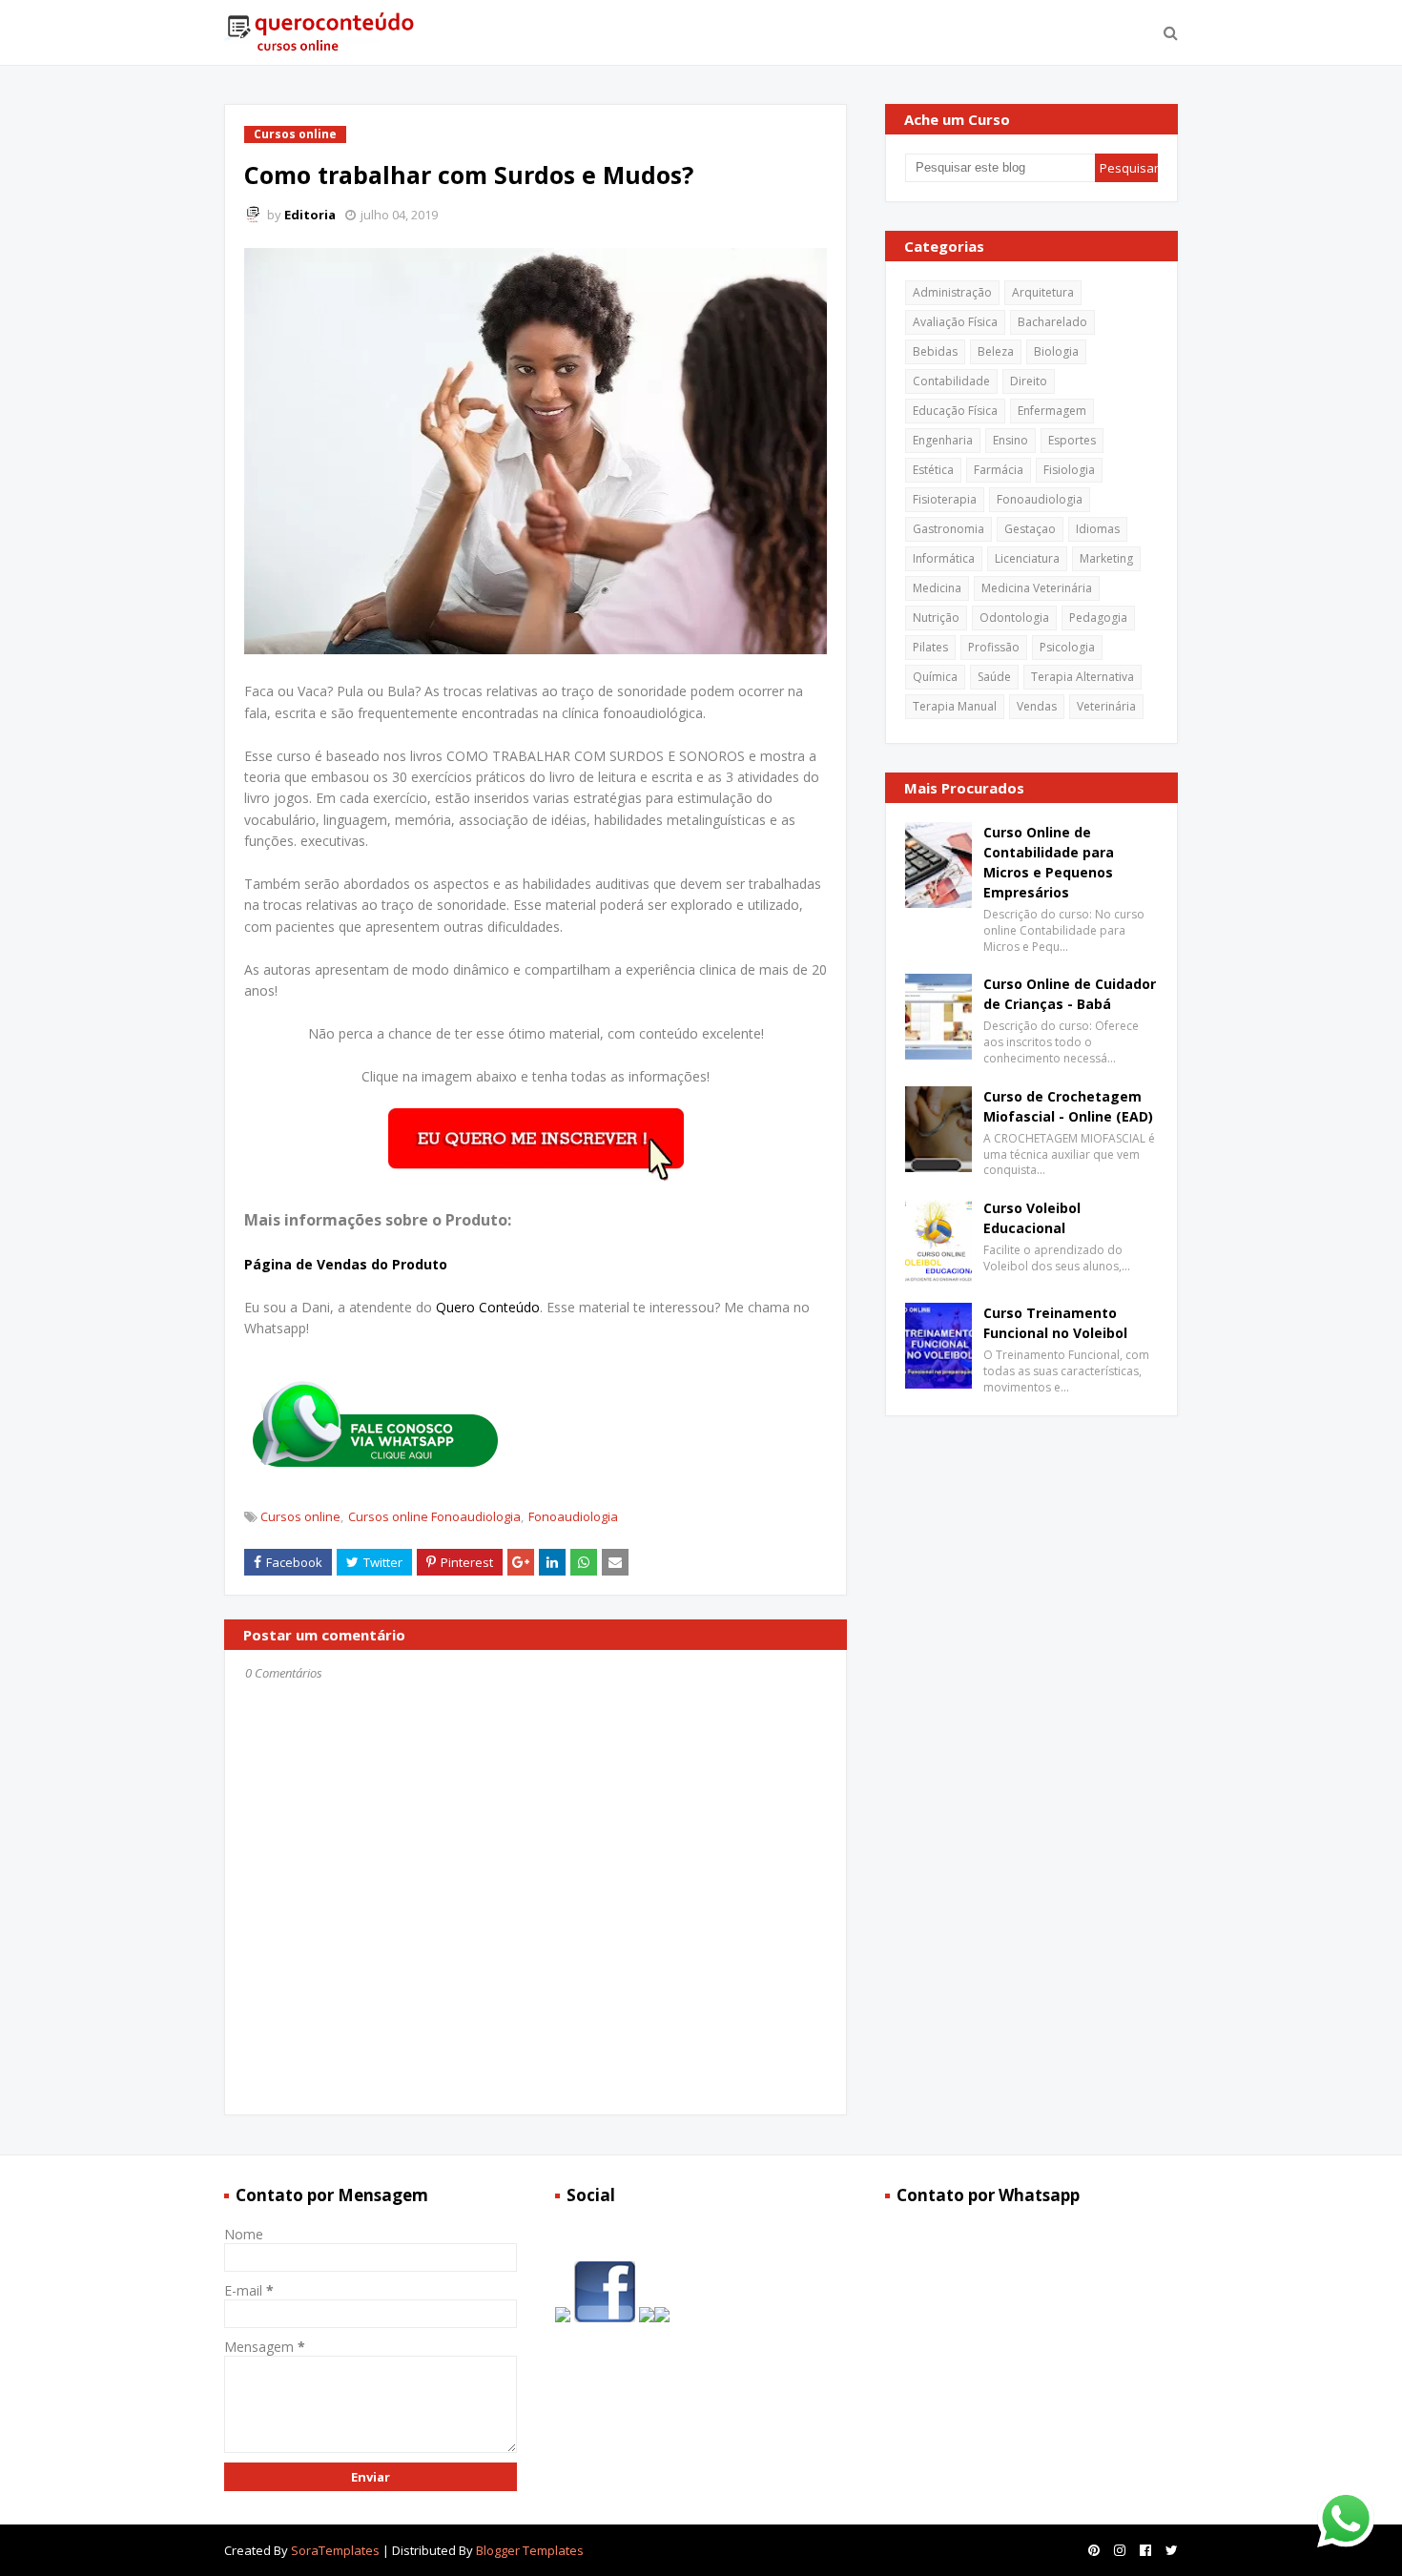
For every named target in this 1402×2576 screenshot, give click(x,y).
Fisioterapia (945, 499)
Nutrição (936, 618)
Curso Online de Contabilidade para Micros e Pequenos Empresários (1049, 862)
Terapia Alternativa (1082, 677)
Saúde (994, 677)
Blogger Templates (530, 2550)
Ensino (1010, 440)
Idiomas (1098, 529)
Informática (944, 558)
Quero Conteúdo (488, 1307)
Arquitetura (1043, 292)
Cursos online (300, 1516)
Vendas (1037, 706)
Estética (933, 470)
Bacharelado (1052, 322)
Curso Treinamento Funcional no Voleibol (1055, 1323)
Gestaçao (1030, 529)
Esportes (1072, 440)
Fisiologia (1069, 470)
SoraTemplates (335, 2550)
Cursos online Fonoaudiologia (434, 1516)
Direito (1029, 381)
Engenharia (943, 440)
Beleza (996, 351)
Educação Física (955, 411)
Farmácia (999, 470)
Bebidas (935, 351)
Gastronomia (948, 529)
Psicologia (1067, 647)
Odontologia (1014, 618)
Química (935, 677)
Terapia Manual (955, 706)
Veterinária (1106, 706)
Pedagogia (1098, 618)
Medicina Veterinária (1037, 588)
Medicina (937, 588)
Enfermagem (1052, 411)
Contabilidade (951, 381)
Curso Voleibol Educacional (1032, 1218)
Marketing (1106, 558)
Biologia (1056, 351)
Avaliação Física (955, 322)
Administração (952, 292)
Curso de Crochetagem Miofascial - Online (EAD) (1068, 1106)
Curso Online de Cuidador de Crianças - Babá (1070, 994)
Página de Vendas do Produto (346, 1264)
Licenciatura (1027, 558)
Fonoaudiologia (573, 1516)
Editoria (310, 215)
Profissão (994, 647)
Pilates (930, 647)
